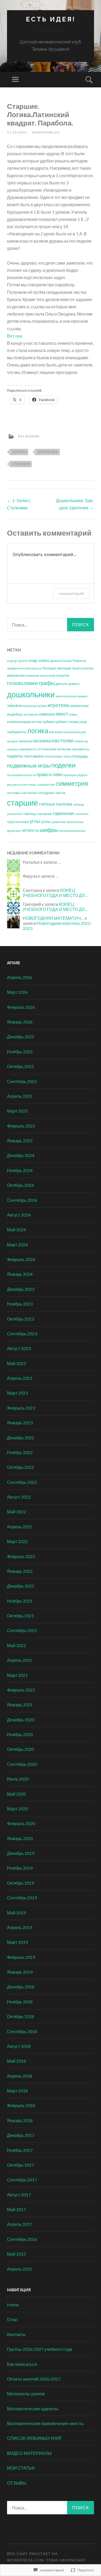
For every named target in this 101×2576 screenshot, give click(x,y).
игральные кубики (35, 706)
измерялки (79, 705)
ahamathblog (46, 132)
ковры (73, 714)
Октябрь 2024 (20, 1185)
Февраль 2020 (21, 1823)
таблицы (30, 814)
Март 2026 (17, 992)
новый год (81, 741)
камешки (47, 714)
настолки (62, 740)
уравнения (59, 822)
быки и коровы (83, 668)
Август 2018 (19, 2046)
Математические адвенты (33, 2409)
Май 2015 (16, 2254)
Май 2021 (16, 1645)
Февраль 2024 (21, 1259)
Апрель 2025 (20, 1096)
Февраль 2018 (21, 2105)
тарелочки (63, 813)
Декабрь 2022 (21, 1438)
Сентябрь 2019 (22, 1898)
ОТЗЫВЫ (17, 2483)
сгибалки (43, 785)
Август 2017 (19, 2195)
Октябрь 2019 (20, 1883)
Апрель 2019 (20, 1927)
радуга (82, 775)
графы (47, 683)
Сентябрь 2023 (22, 1334)
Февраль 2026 (21, 1007)
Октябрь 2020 (20, 1749)
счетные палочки (55, 804)
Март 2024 (17, 1245)
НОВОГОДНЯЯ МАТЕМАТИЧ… (53, 918)
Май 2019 (16, 1913)
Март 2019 (17, 1942)
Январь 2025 (20, 1141)
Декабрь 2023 (21, 1289)
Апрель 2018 (20, 2076)
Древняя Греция (61, 661)
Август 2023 (19, 1348)
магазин (55, 732)
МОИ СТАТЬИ (21, 2468)
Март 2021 (17, 1675)
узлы (46, 822)
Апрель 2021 (20, 1660)
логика (19, 452)
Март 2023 (17, 1393)
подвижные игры (29, 765)
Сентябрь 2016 (22, 2239)
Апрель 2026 (20, 977)
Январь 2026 (20, 1022)
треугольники (18, 822)
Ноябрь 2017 (20, 2150)
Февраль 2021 (21, 1690)
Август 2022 (19, 1497)
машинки (26, 741)
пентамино (34, 756)
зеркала (14, 705)
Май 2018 (16, 2061)
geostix (23, 661)
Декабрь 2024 (21, 1155)
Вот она (15, 336)
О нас (13, 2319)
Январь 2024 (20, 1274)
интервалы (31, 714)
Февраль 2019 (21, 1957)
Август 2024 (19, 1215)
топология (81, 814)
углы (35, 821)
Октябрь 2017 (20, 2165)
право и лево (50, 774)
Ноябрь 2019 (20, 1868)
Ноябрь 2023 (20, 1304)
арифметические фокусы (24, 668)
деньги (61, 683)
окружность (28, 749)
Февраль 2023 (21, 1408)
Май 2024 (16, 1230)
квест (62, 714)
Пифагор (79, 661)
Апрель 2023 (20, 1378)
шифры (49, 830)
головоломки (22, 683)
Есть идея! (51, 19)
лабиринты (17, 732)
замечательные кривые (72, 696)
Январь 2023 (20, 1423)
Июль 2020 (18, 1779)
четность (30, 830)
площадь (80, 756)
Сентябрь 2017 (22, 2180)
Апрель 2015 (20, 2269)
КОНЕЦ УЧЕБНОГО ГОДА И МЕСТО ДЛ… (55, 893)
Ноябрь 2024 (20, 1170)
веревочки (16, 675)
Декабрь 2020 (21, 1720)
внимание (33, 675)
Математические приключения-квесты (45, 2423)
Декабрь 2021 (21, 1586)
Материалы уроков (26, 2394)
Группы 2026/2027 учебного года (40, 2349)
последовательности (21, 775)
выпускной (48, 675)
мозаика (42, 741)
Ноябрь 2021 (20, 1601)
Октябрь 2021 (20, 1616)
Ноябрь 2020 (20, 1734)
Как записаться (22, 2364)
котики (37, 722)
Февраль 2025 (21, 1126)
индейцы (15, 714)
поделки (63, 765)
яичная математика (72, 831)
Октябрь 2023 (20, 1319)
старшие (21, 464)
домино (74, 684)
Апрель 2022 (20, 1527)
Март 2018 (17, 2091)
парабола (48, 452)
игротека (58, 705)
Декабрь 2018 (21, 1987)
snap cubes (39, 660)
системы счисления (22, 793)
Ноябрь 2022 (20, 1452)
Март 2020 (17, 1809)
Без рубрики (29, 436)
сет (52, 784)
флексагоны (75, 822)
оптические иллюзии (54, 749)
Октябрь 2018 (20, 2016)
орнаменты (81, 749)
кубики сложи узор (71, 722)
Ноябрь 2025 (20, 1052)
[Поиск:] (50, 625)
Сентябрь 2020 (22, 1764)
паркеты (15, 756)
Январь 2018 (20, 2120)
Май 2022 (16, 1512)
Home (13, 2305)
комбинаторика (19, 722)
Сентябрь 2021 (22, 1630)
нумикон (13, 749)
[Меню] (15, 80)
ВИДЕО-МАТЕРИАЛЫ (29, 2453)
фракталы (14, 831)
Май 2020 (16, 1794)
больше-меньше (57, 668)
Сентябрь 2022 (22, 1482)
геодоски (62, 675)
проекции (70, 775)
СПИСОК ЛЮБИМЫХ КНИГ (35, 2438)
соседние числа (52, 793)
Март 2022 (17, 1541)
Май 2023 (16, 1363)
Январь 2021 (20, 1705)
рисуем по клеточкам (21, 785)
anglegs (12, 661)
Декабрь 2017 (21, 2135)
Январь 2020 (20, 1838)
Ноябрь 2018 (20, 2002)
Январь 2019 (20, 1972)
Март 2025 (17, 1111)
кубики (49, 722)
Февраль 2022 (21, 1556)
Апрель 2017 (20, 2224)
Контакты (16, 2334)
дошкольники (31, 694)
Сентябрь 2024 (22, 1200)
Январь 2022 (20, 1571)
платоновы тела (58, 756)
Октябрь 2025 (20, 1066)
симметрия (72, 783)
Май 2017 (16, 2209)
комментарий (71, 593)
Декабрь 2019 (21, 1853)
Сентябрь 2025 (22, 1081)
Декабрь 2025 (21, 1037)
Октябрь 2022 (20, 1467)
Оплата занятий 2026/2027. (34, 2379)
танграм (45, 813)
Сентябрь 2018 (22, 2031)
